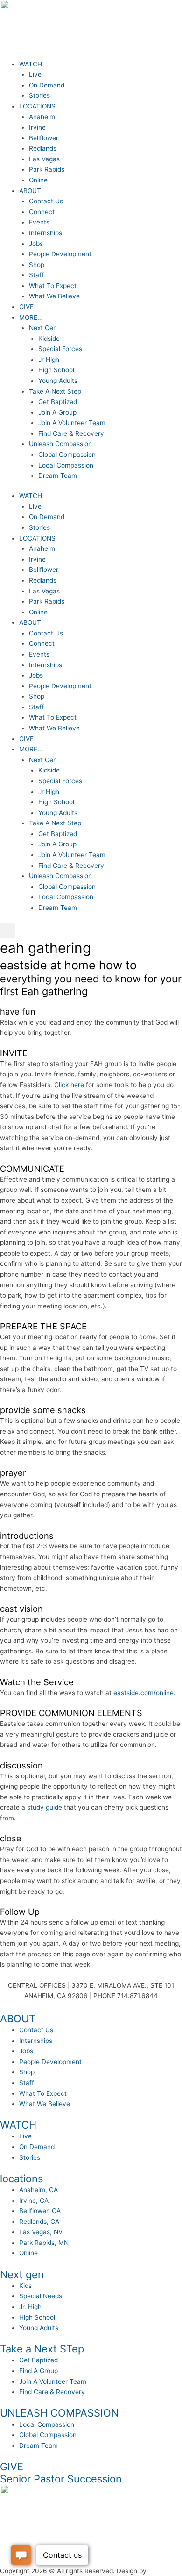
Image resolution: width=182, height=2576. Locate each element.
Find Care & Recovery (71, 433)
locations (21, 2179)
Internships (45, 233)
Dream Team (58, 476)
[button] (8, 930)
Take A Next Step (55, 391)
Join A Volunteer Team (72, 423)
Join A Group (57, 412)
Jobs (36, 244)
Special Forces (60, 349)
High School (56, 370)
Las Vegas (44, 159)
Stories (39, 95)
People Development (60, 254)
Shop (37, 265)
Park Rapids (47, 169)
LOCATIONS (37, 106)
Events (39, 222)
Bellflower (44, 138)
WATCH (31, 64)
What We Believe (54, 296)
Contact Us (46, 201)
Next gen (22, 2274)
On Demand (47, 85)
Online (38, 180)
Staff (36, 275)
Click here (69, 1085)
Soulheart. (164, 2571)
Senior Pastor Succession (61, 2479)
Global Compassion (67, 455)
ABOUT (30, 191)
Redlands (43, 148)
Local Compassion (66, 465)
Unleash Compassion (60, 444)
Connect (42, 212)
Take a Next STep (42, 2349)
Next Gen (43, 328)
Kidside (49, 339)
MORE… (31, 317)
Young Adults (58, 381)
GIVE (26, 307)
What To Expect (53, 286)
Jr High (49, 360)
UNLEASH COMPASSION (59, 2413)
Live (35, 74)
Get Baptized (58, 402)
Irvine (37, 127)
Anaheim (42, 117)
